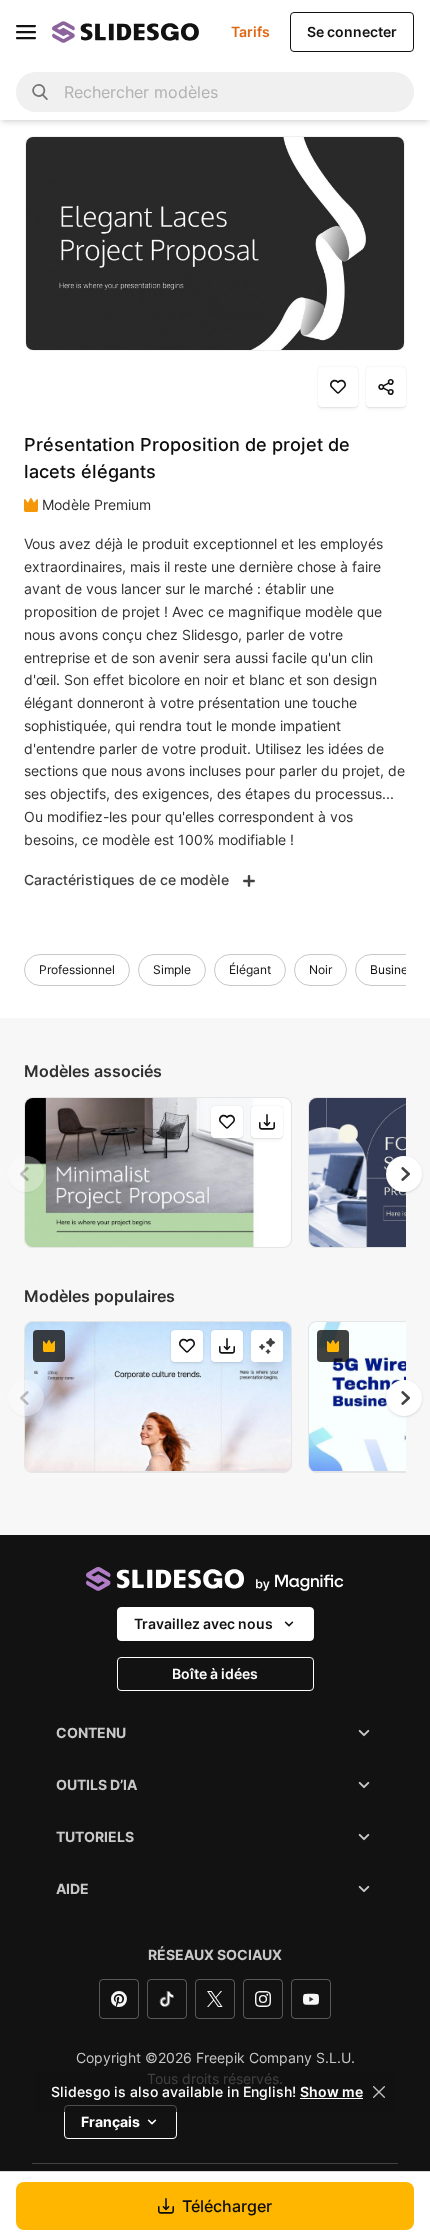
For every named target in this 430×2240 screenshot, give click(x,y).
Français (110, 2121)
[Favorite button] (338, 387)
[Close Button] (379, 2092)
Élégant (250, 969)
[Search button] (40, 92)
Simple (172, 969)
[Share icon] (386, 387)
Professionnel (77, 969)
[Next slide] (404, 1174)
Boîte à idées (215, 1673)
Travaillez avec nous (203, 1623)
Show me (331, 2092)
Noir (320, 969)
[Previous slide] (26, 1174)
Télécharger (227, 2206)
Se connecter (352, 31)
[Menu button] (26, 32)
